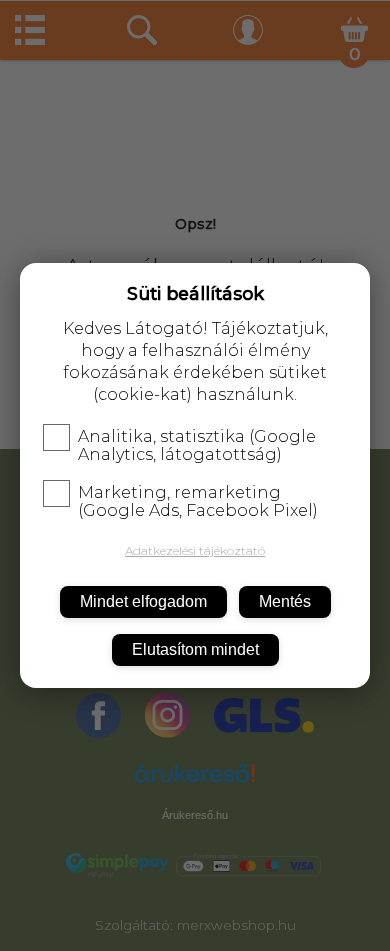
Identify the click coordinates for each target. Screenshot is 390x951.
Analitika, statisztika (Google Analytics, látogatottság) (197, 446)
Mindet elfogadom (143, 601)
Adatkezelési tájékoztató (195, 550)
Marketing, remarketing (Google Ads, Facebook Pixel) (198, 502)
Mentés (285, 601)
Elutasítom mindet (195, 649)
